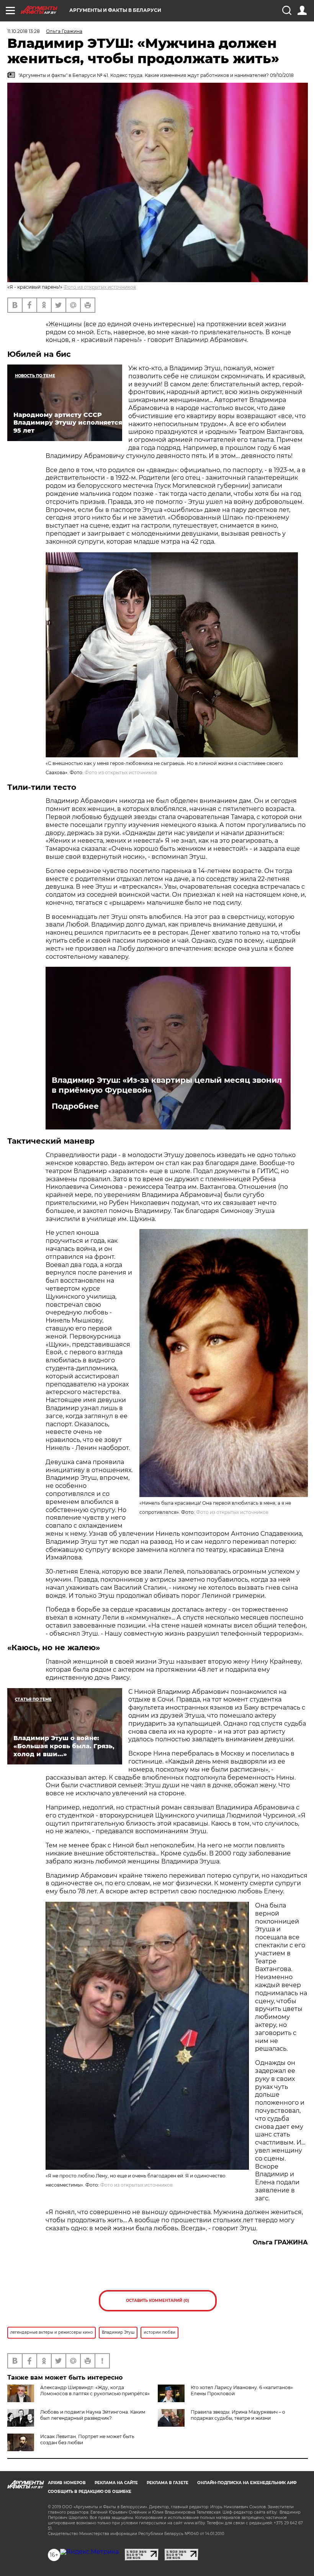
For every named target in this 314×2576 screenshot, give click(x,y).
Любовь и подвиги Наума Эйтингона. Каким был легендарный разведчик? (93, 2415)
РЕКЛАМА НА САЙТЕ (116, 2483)
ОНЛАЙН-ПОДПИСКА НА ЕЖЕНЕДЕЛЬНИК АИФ (247, 2483)
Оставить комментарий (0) (158, 2301)
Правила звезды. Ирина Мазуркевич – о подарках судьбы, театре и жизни (238, 2415)
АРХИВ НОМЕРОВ (67, 2483)
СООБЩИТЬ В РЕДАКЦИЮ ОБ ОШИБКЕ (90, 2492)
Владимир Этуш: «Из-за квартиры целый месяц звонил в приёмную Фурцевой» (167, 1085)
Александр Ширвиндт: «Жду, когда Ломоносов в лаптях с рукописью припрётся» (95, 2390)
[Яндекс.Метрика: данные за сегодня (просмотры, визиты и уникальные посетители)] (89, 2552)
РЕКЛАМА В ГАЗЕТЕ (168, 2483)
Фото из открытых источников (100, 287)
